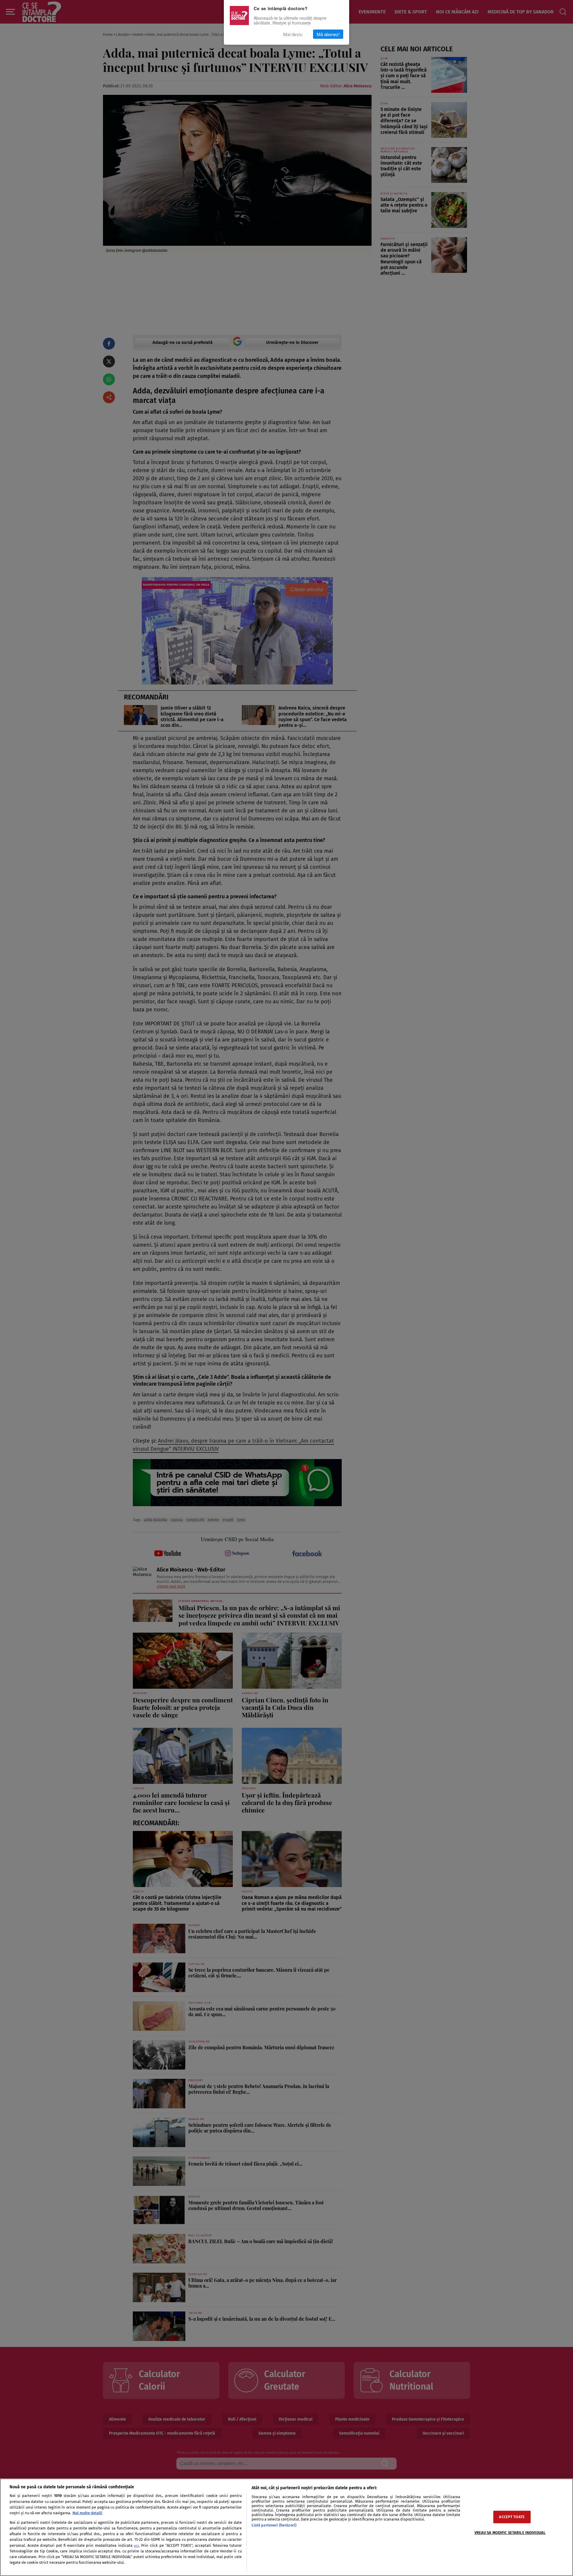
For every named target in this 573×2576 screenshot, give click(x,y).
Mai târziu (293, 34)
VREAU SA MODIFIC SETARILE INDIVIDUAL (510, 2533)
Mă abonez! (328, 34)
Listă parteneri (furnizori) (274, 2525)
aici (137, 2546)
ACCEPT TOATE (512, 2517)
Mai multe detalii (87, 2513)
